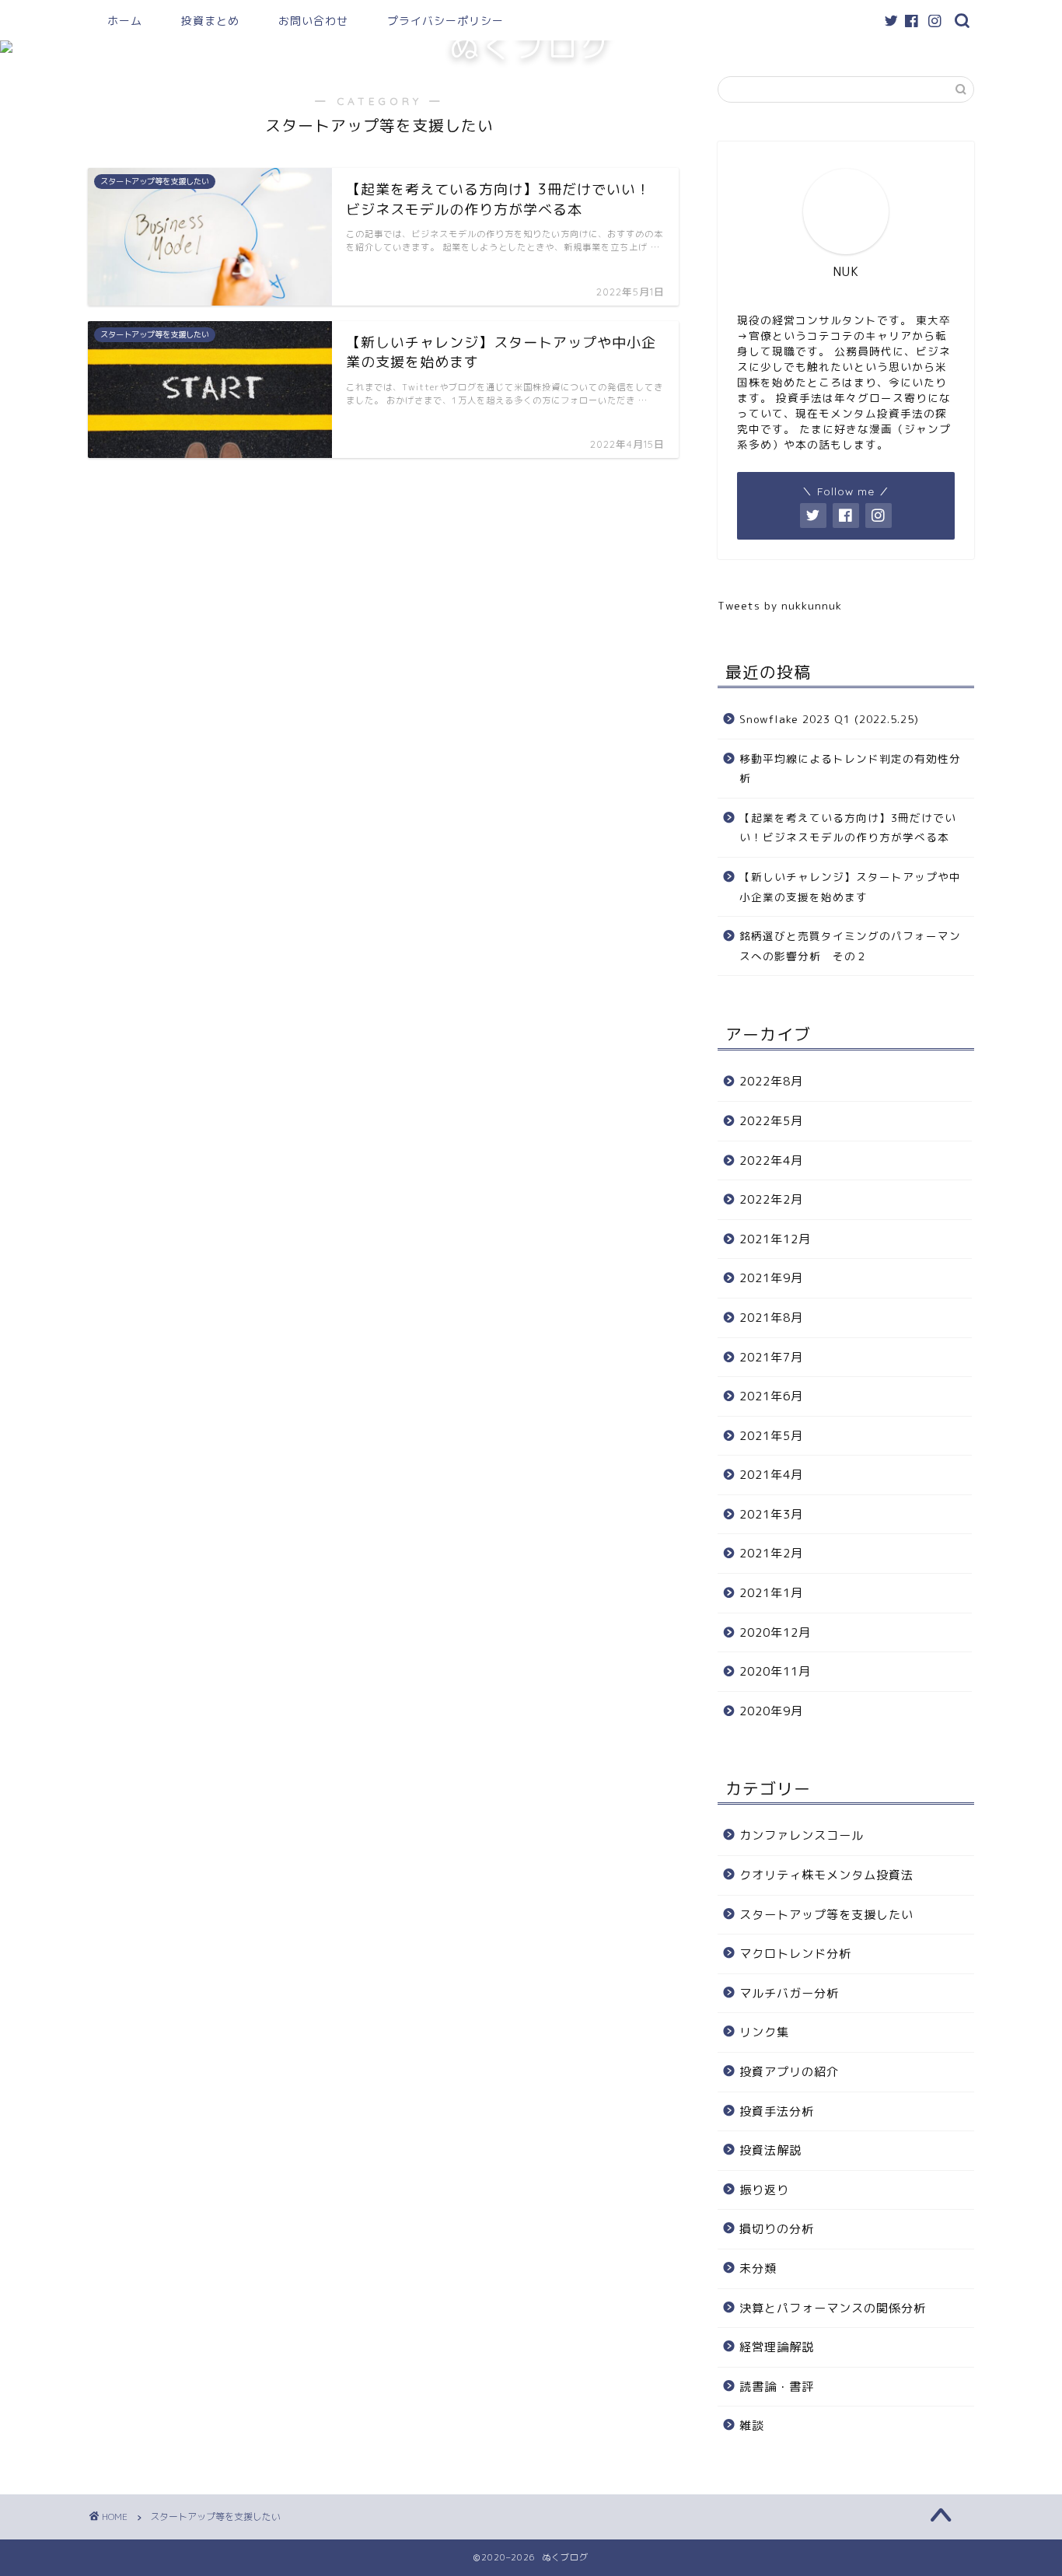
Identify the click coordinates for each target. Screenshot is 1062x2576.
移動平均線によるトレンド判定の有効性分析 (850, 769)
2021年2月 (771, 1553)
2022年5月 (771, 1121)
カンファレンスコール (802, 1835)
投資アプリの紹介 (789, 2072)
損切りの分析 (777, 2229)
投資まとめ (210, 21)
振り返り (764, 2190)
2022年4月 (771, 1160)
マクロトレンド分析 (795, 1954)
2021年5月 (771, 1436)
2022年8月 (771, 1081)
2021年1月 (771, 1593)
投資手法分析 (777, 2111)
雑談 (752, 2426)
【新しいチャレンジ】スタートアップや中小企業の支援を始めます (850, 887)
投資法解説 (770, 2150)
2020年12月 (775, 1632)
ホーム (125, 21)
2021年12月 (775, 1239)
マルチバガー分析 (789, 1993)
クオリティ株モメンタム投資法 (826, 1875)
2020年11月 (775, 1671)
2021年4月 (771, 1475)
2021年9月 (771, 1278)
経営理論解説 (777, 2347)
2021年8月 (771, 1318)
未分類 (758, 2268)
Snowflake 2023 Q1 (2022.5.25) (829, 719)
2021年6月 (771, 1396)
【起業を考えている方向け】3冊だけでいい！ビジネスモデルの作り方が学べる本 (848, 828)
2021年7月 (771, 1357)
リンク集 (764, 2032)
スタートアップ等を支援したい (826, 1915)
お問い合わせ (313, 21)
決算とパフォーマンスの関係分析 (833, 2308)
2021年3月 (771, 1514)
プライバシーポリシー (445, 21)
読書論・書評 (777, 2387)
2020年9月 (771, 1711)
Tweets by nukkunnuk (780, 605)
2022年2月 (771, 1199)
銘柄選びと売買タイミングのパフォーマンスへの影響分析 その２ (850, 946)
